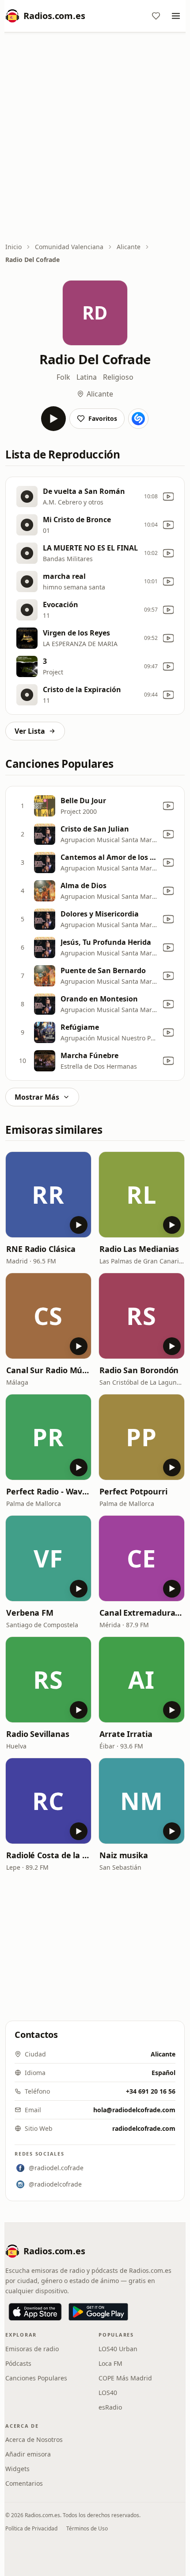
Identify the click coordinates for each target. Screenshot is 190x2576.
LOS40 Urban (118, 2349)
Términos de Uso (87, 2528)
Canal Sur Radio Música (48, 1370)
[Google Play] (98, 2312)
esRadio (110, 2407)
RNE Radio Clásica (41, 1249)
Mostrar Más (37, 1097)
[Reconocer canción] (138, 419)
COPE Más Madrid (125, 2378)
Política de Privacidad (31, 2528)
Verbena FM (30, 1613)
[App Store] (35, 2312)
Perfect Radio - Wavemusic (48, 1491)
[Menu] (176, 16)
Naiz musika (124, 1855)
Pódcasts (18, 2363)
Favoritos (103, 418)
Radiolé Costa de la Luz (48, 1855)
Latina (87, 377)
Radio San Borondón (139, 1370)
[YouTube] (168, 497)
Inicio (13, 247)
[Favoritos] (156, 16)
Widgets (17, 2469)
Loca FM (110, 2363)
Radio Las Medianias (139, 1249)
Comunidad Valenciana (69, 247)
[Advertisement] (95, 138)
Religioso (118, 377)
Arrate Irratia (126, 1734)
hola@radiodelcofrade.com (134, 2110)
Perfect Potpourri (133, 1491)
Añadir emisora (28, 2454)
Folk (63, 377)
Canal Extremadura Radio (142, 1613)
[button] (48, 1195)
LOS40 (108, 2393)
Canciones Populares (36, 2378)
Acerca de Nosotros (34, 2439)
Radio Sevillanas (38, 1734)
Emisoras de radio (32, 2349)
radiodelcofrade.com (144, 2128)
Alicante (129, 247)
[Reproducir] (53, 419)
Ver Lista (30, 731)
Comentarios (24, 2483)
